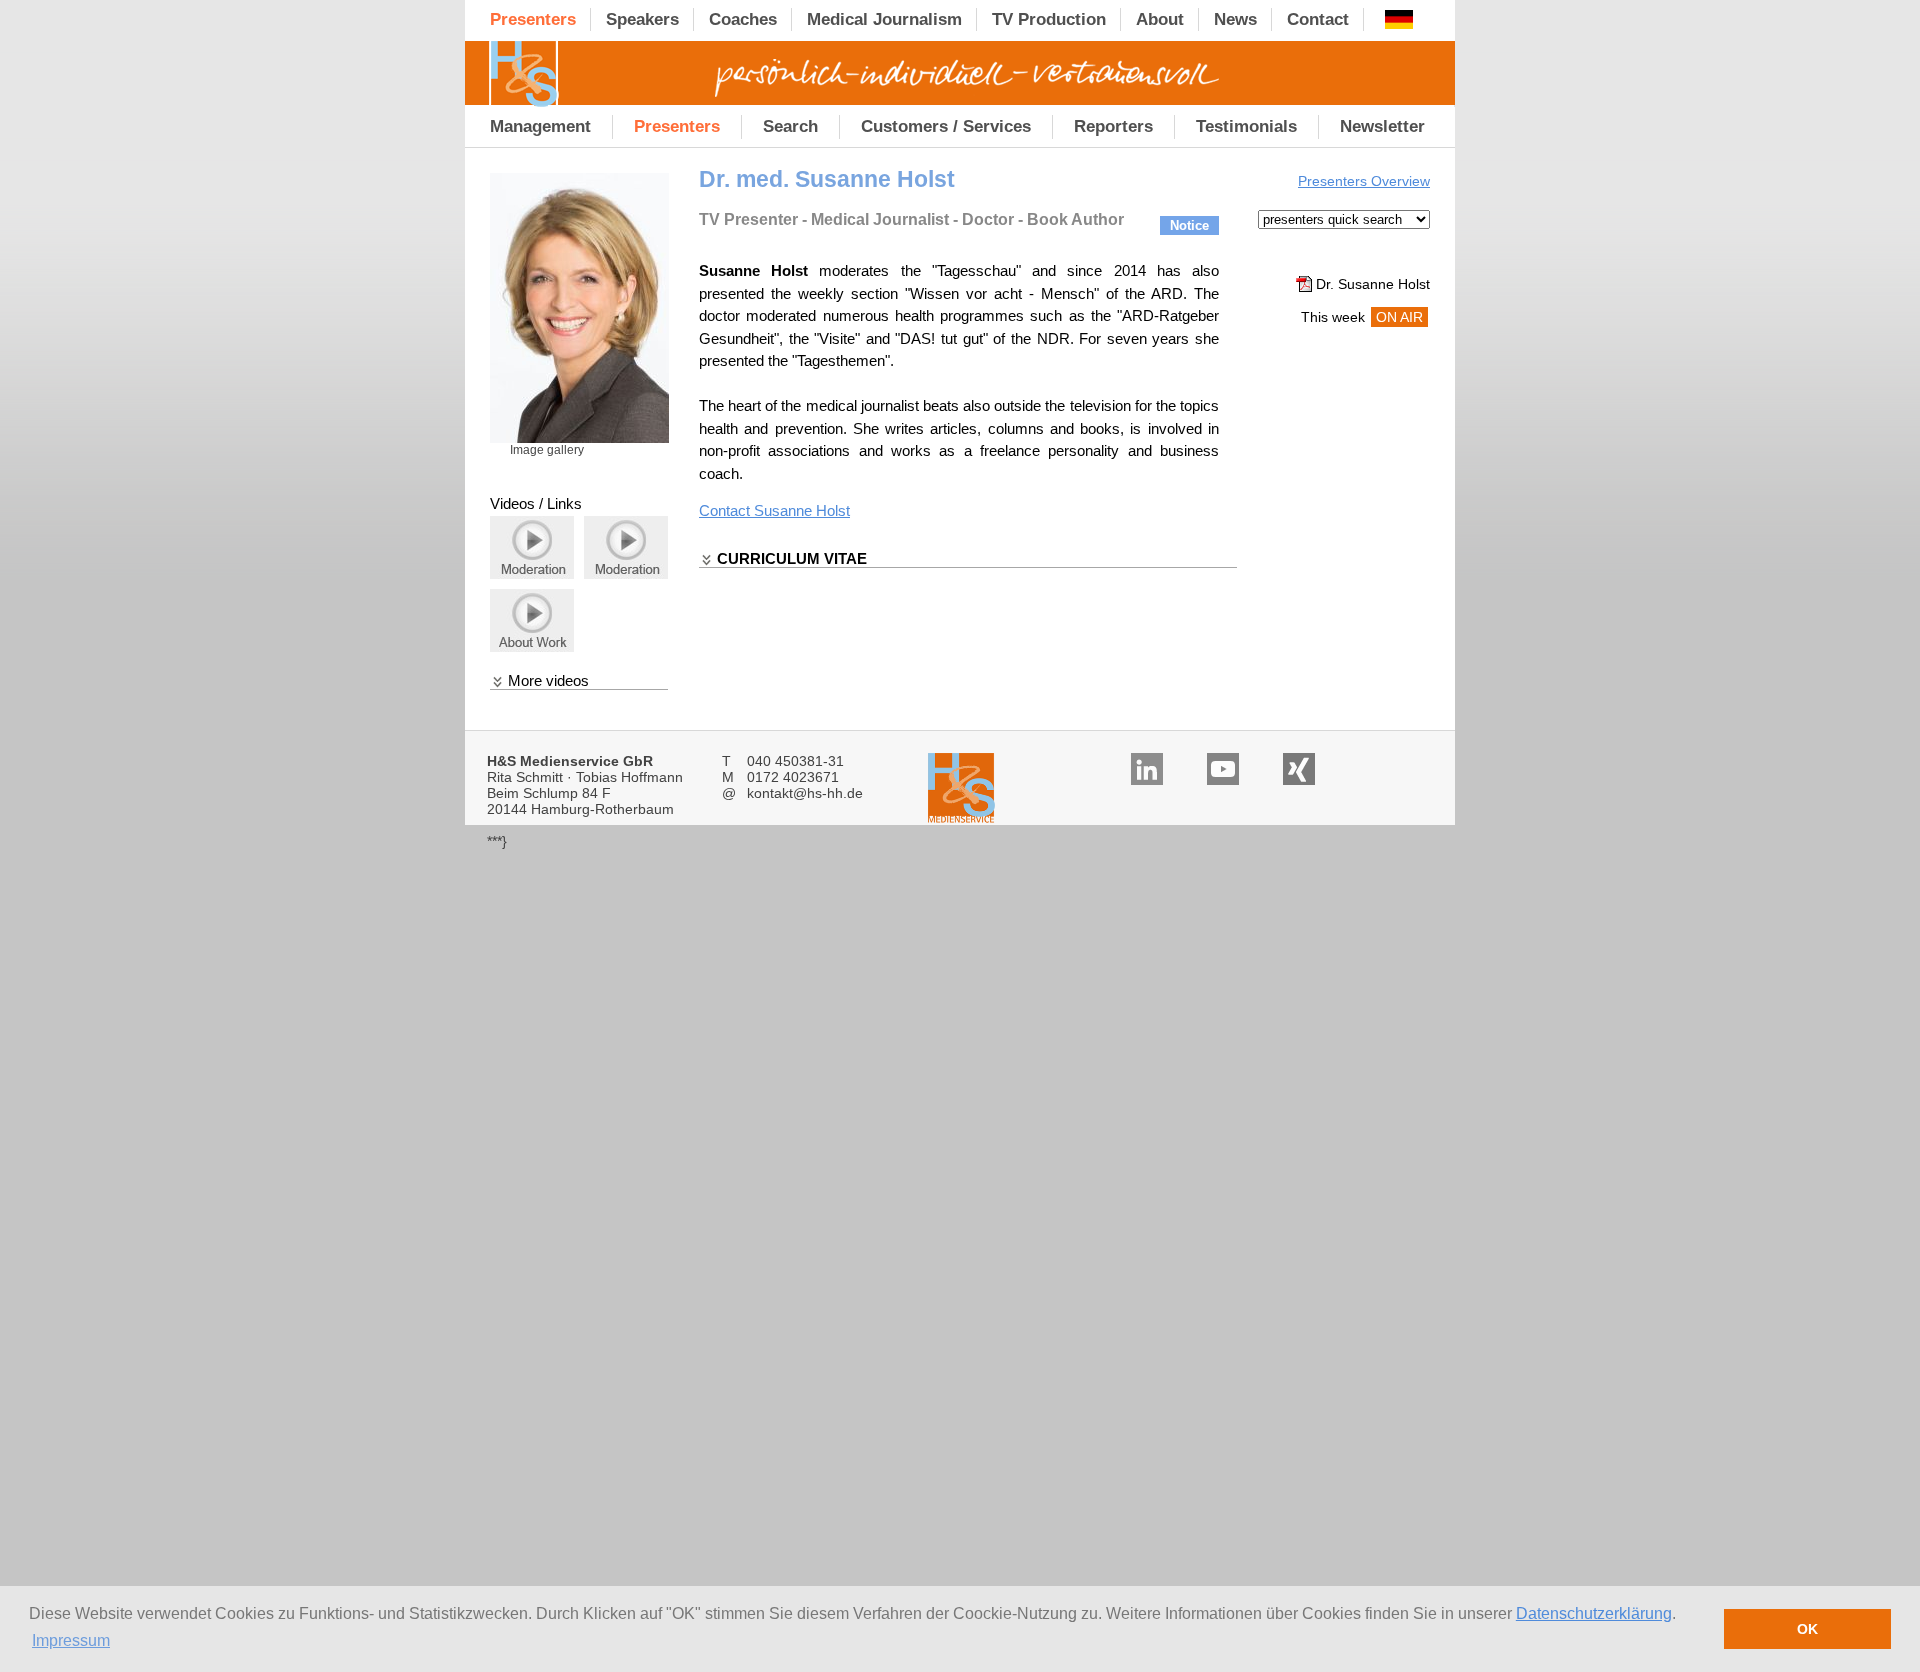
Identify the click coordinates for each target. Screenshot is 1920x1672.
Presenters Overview (1364, 181)
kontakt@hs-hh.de (805, 793)
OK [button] (1807, 1629)
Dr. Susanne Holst (1373, 284)
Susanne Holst (802, 510)
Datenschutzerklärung (1594, 1613)
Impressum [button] (71, 1640)
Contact (726, 510)
